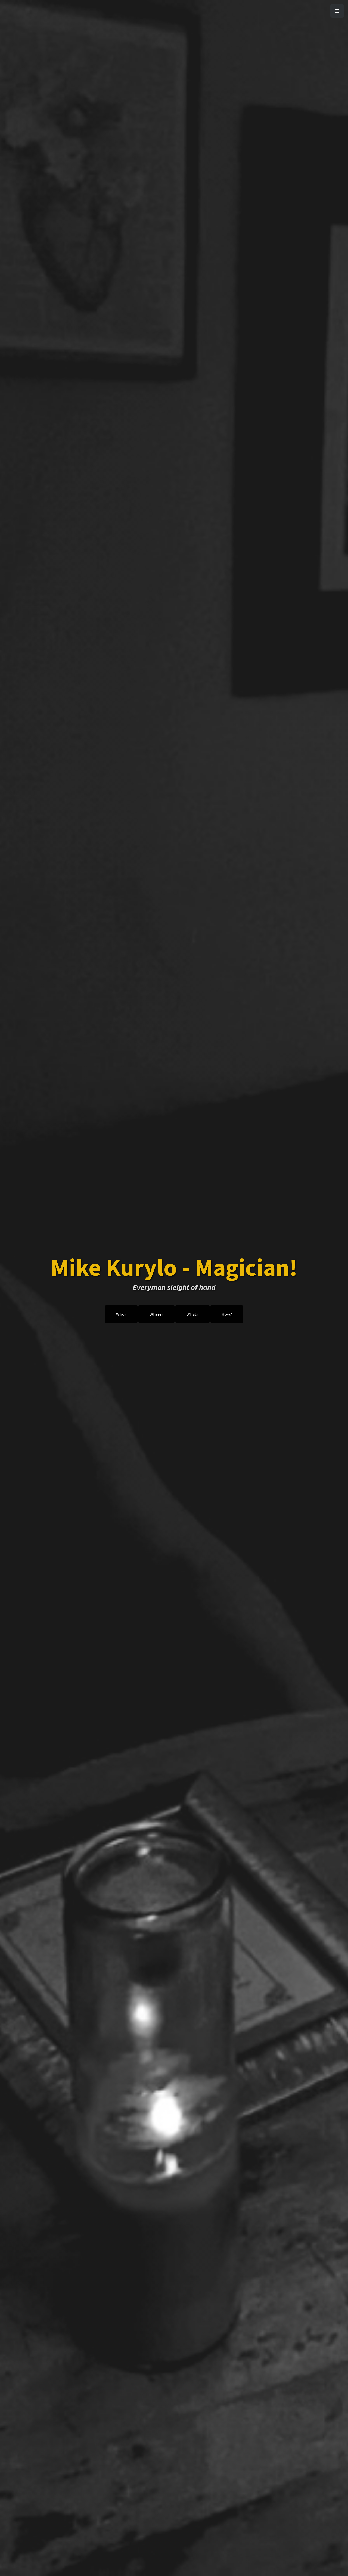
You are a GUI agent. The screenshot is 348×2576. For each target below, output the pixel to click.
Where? (156, 1314)
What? (192, 1314)
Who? (121, 1314)
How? (227, 1314)
